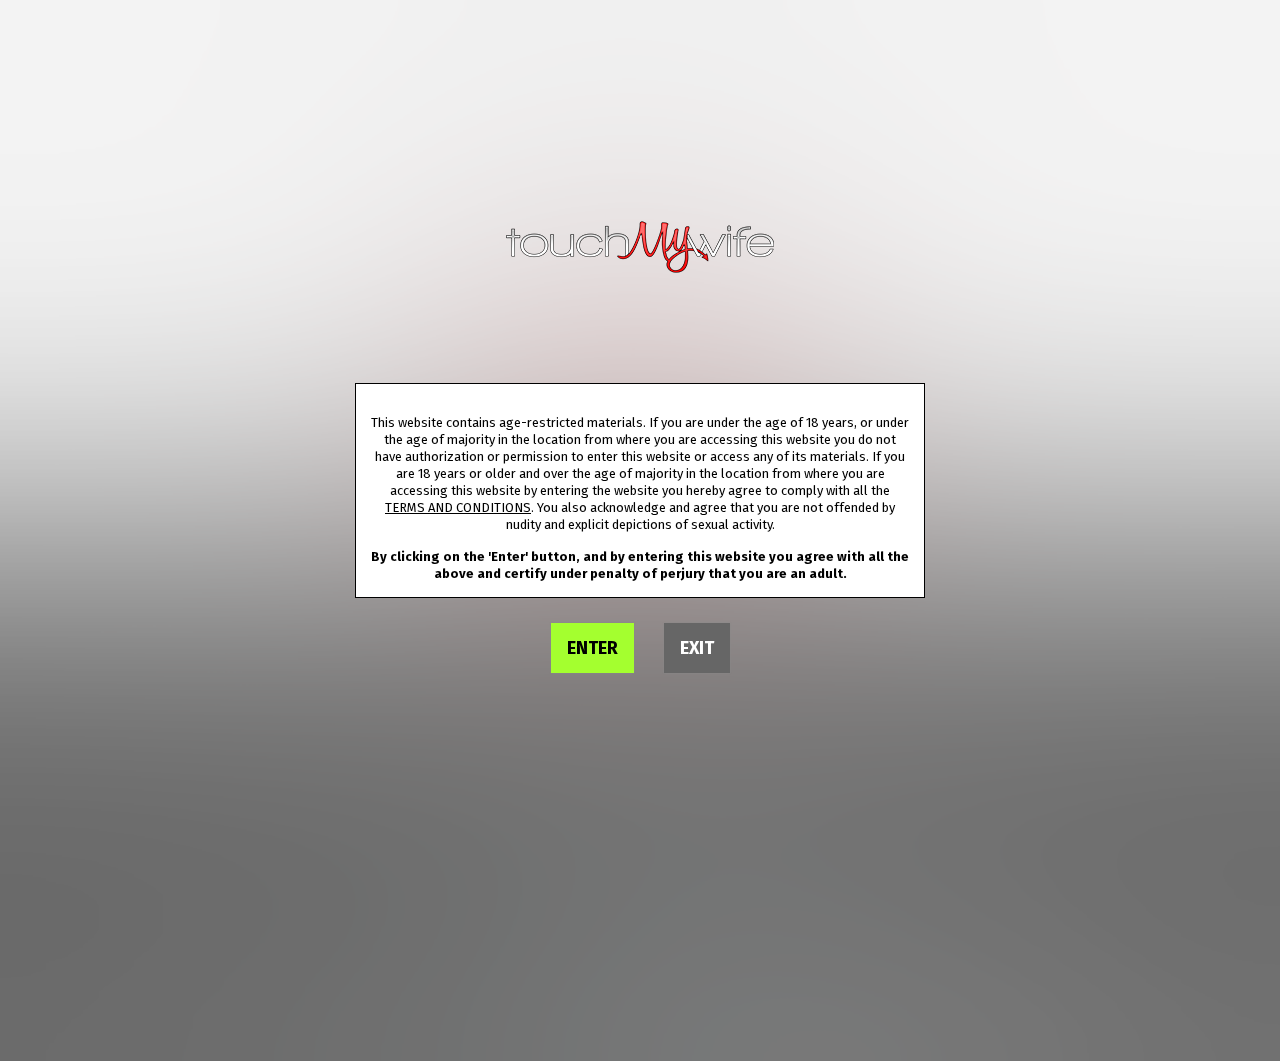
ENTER (592, 648)
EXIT (697, 648)
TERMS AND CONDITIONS (458, 507)
